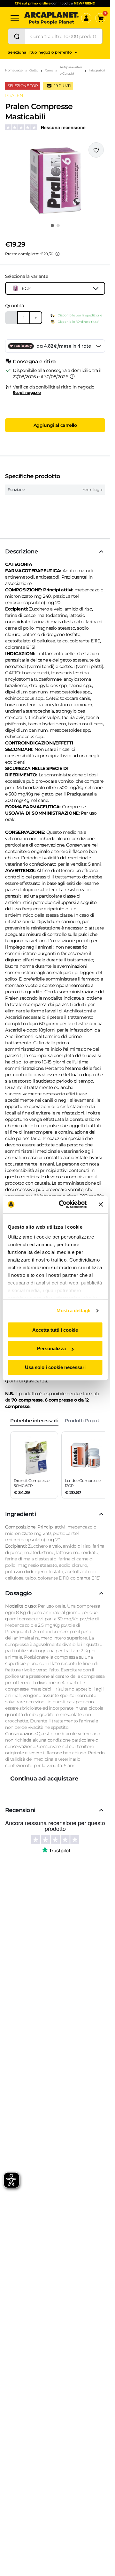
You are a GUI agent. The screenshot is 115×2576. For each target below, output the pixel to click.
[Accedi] (86, 18)
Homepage (14, 70)
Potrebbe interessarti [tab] (34, 1421)
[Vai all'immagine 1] (52, 226)
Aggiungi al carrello (55, 425)
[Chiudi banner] (101, 1204)
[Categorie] (15, 18)
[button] (55, 181)
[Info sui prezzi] (57, 254)
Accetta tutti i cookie (55, 1330)
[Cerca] (17, 36)
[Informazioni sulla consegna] (72, 376)
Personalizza (51, 1348)
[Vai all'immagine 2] (58, 226)
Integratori (97, 70)
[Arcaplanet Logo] (51, 18)
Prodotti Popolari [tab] (84, 1421)
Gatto (34, 70)
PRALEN (14, 95)
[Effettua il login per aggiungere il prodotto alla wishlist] (96, 150)
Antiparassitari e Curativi (71, 70)
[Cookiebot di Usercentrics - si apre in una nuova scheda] (63, 1204)
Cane (49, 70)
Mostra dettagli (74, 1310)
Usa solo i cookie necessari (55, 1367)
